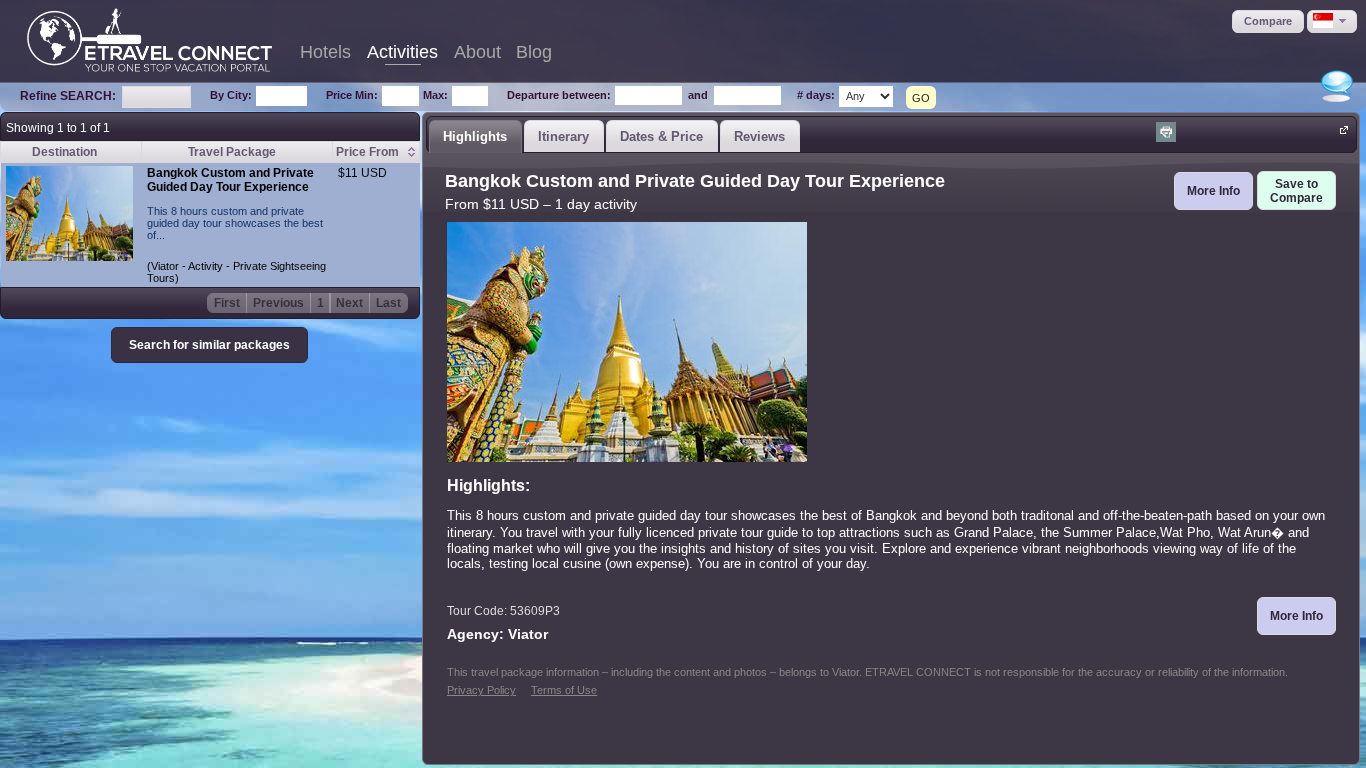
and (698, 95)
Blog (534, 52)
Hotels (325, 52)
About (477, 52)
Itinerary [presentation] (563, 136)
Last (388, 303)
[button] (1268, 21)
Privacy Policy (481, 690)
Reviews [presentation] (759, 136)
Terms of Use (564, 690)
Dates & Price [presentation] (661, 136)
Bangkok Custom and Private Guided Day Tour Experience (230, 180)
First (227, 303)
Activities (402, 52)
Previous (278, 303)
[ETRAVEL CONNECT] (149, 40)
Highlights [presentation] (475, 136)
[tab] (475, 136)
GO (921, 98)
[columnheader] (375, 152)
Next (349, 303)
